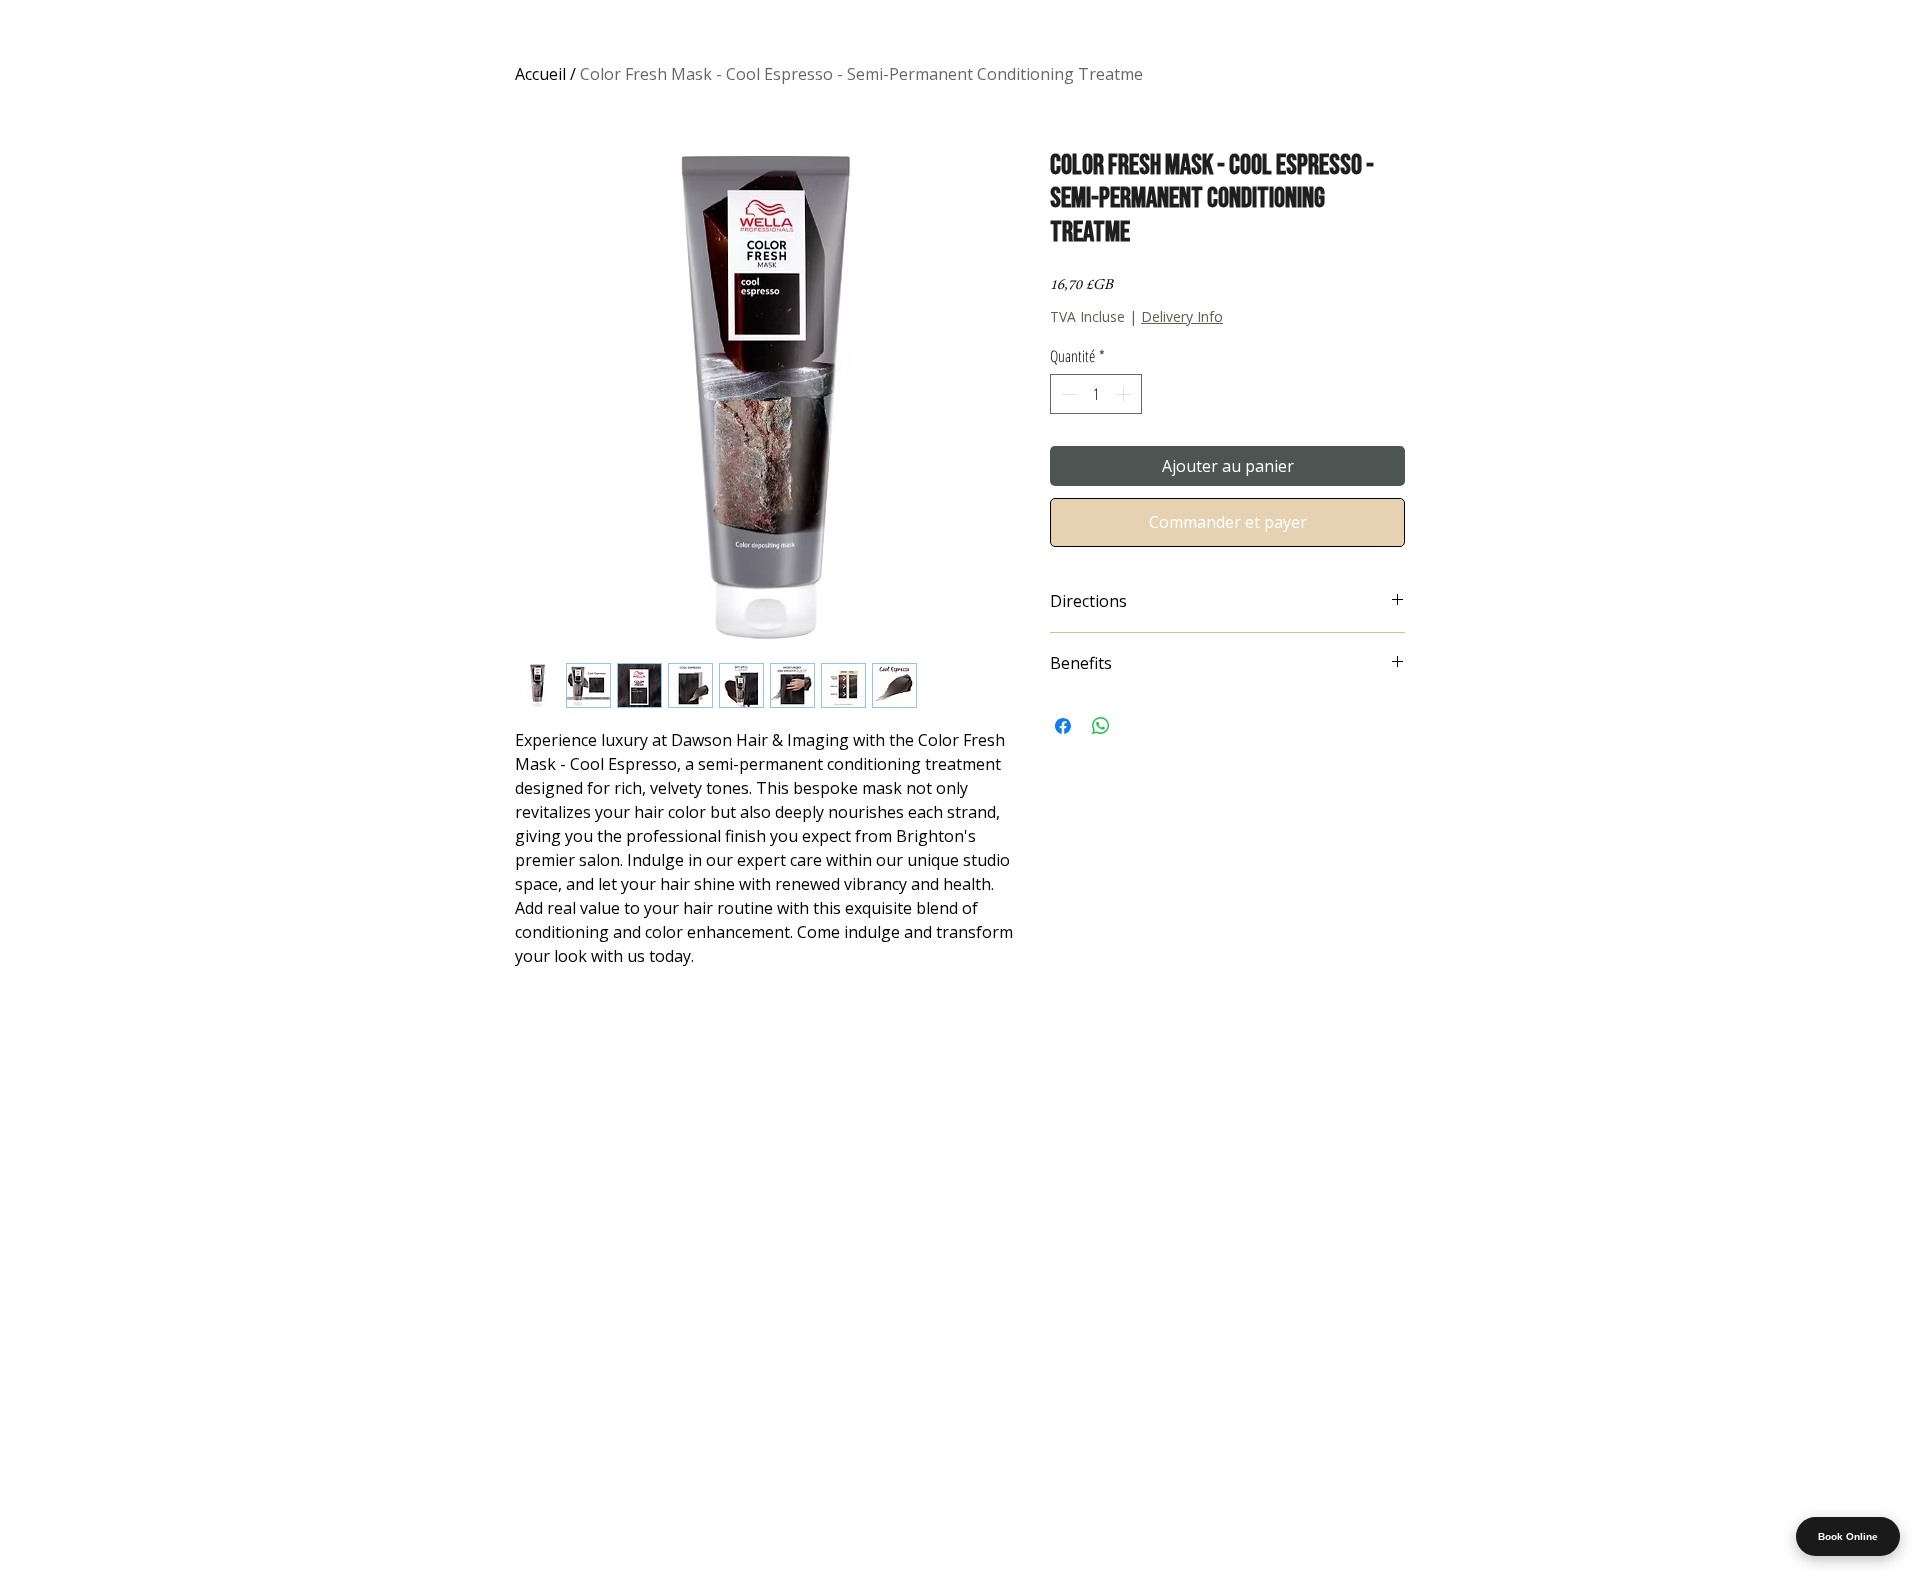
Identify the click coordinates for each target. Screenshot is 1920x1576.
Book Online (1848, 1536)
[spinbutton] (1096, 394)
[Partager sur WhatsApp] (1101, 726)
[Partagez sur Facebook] (1063, 726)
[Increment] (1125, 394)
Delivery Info (1182, 316)
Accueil (540, 74)
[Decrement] (1067, 394)
